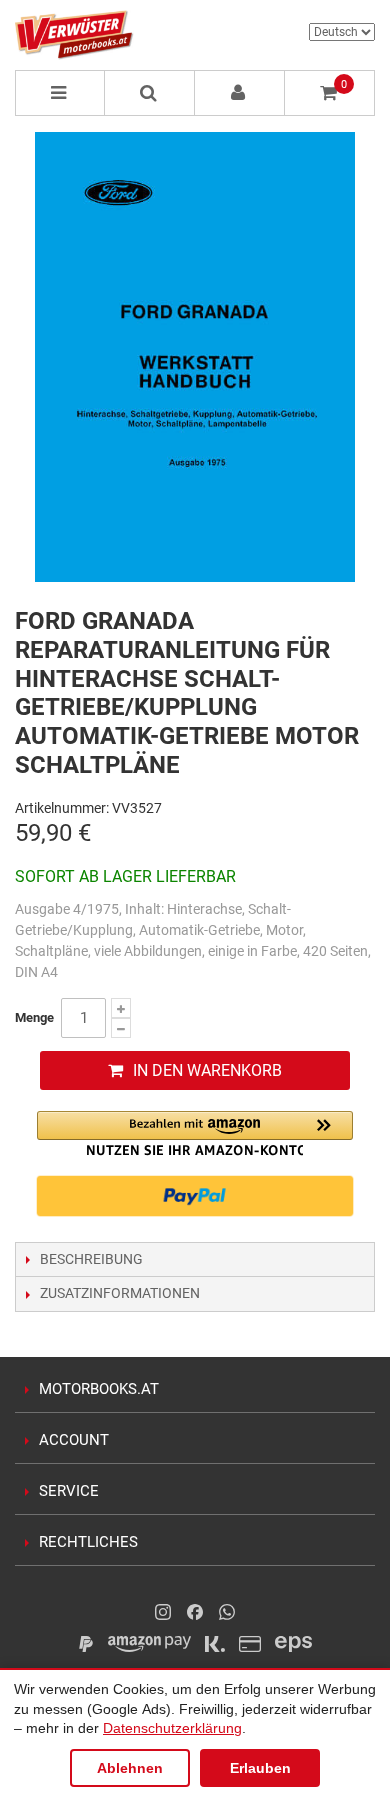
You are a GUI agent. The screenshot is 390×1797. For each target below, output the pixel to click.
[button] (195, 1133)
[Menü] (60, 93)
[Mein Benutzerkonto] (240, 93)
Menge (34, 1017)
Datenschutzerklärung (172, 1728)
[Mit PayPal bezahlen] (195, 1196)
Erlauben (260, 1768)
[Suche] (150, 93)
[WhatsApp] (227, 1612)
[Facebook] (195, 1612)
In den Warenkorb (207, 1070)
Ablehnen (130, 1768)
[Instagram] (163, 1612)
